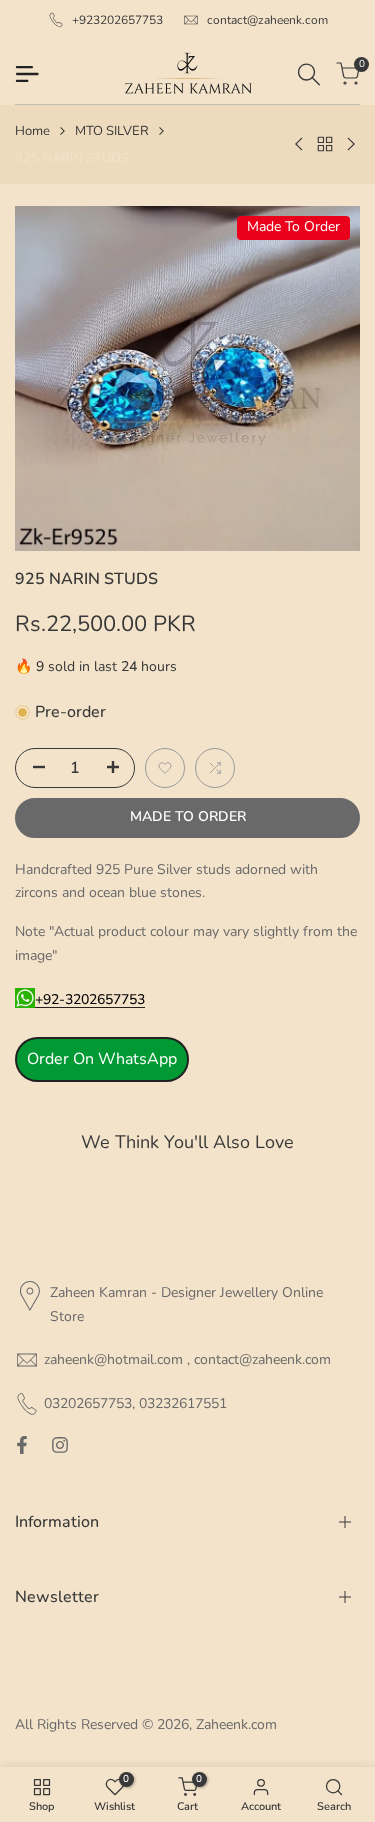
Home (32, 131)
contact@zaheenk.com (267, 20)
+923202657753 (117, 20)
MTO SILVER (112, 131)
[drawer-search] (309, 74)
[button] (165, 768)
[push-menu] (27, 74)
